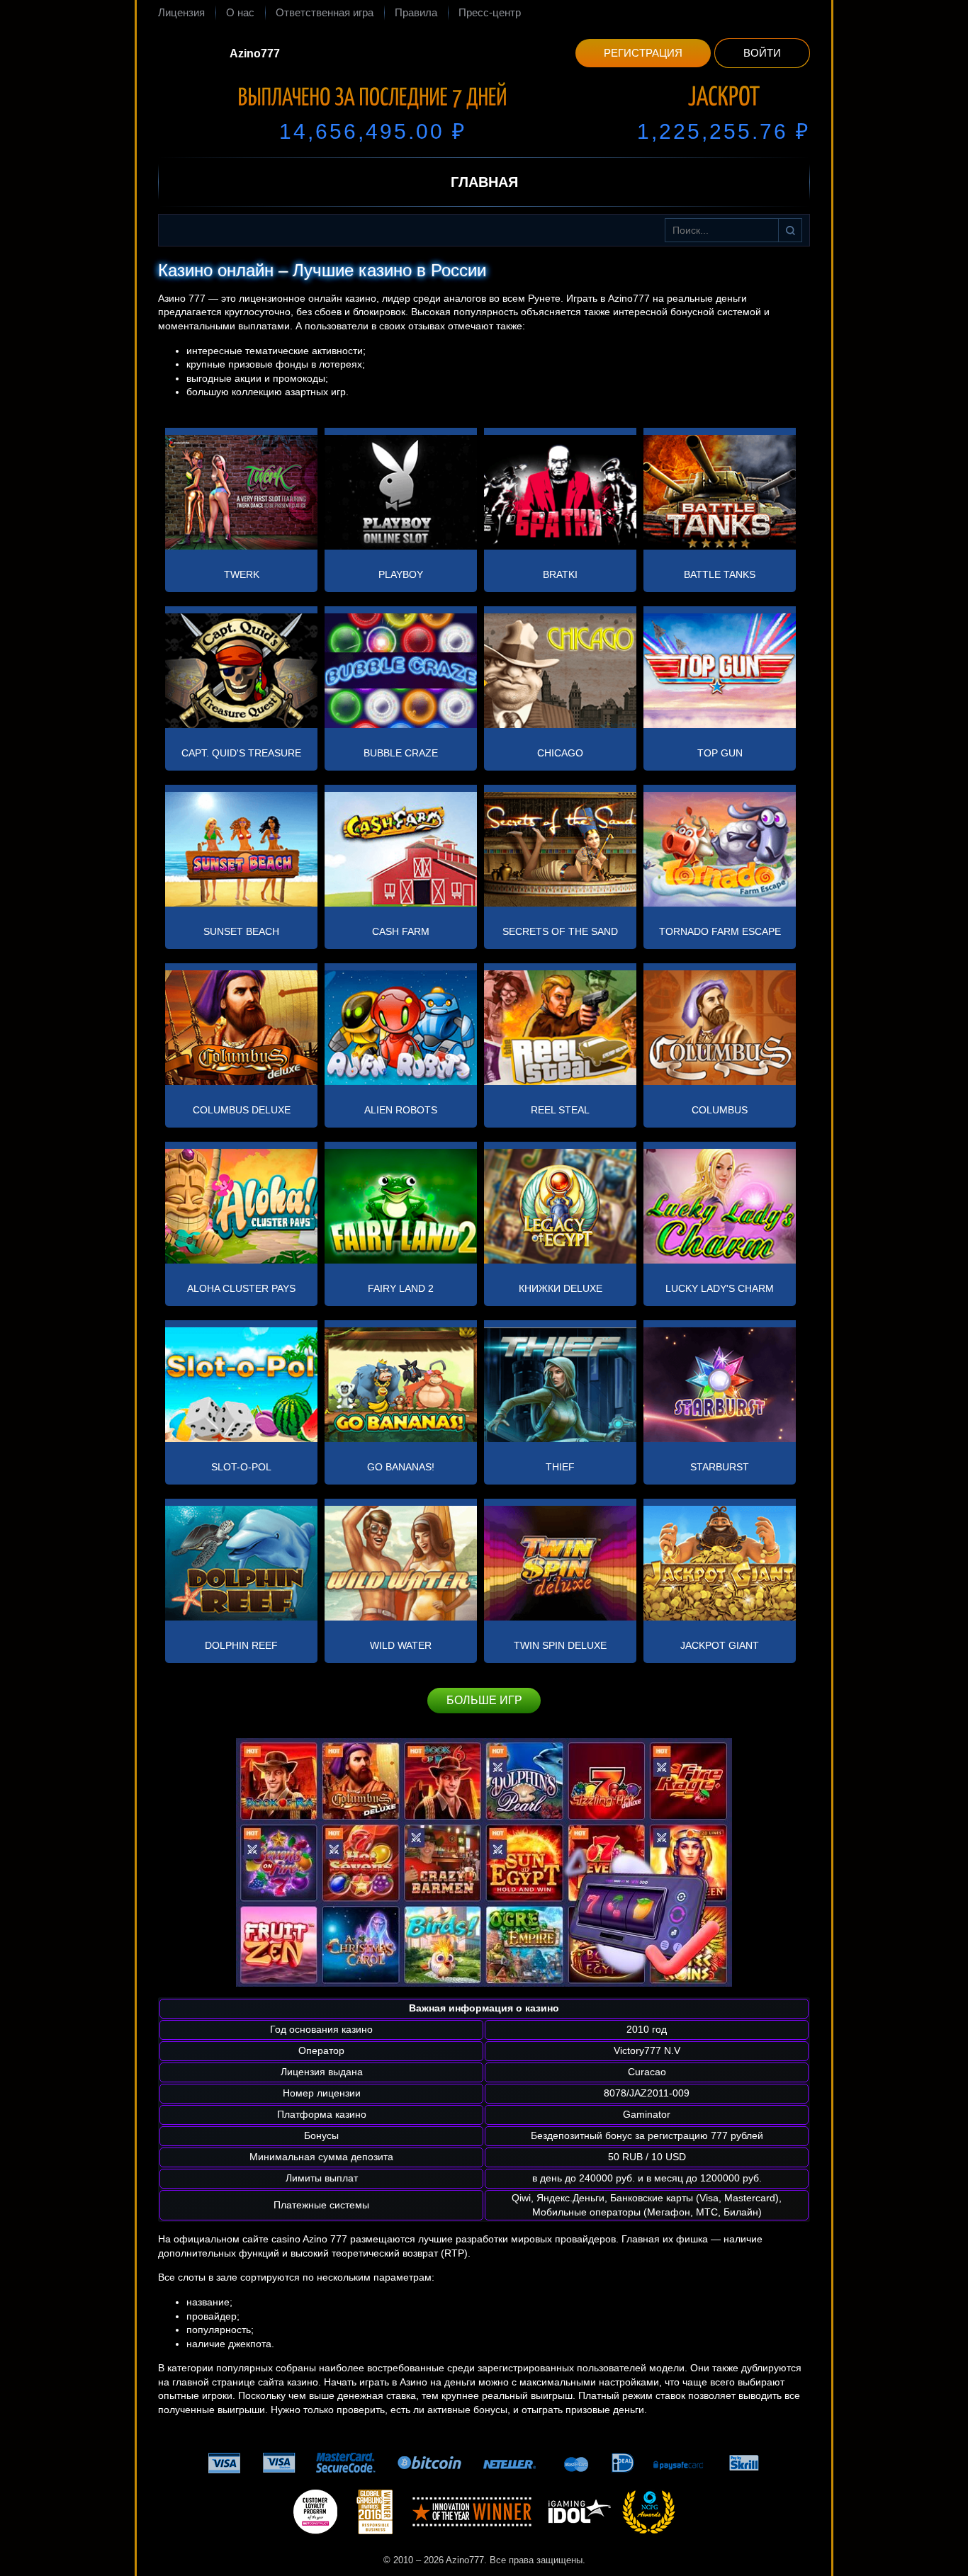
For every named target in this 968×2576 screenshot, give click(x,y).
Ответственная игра (325, 12)
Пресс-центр (490, 12)
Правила (416, 12)
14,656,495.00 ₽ (373, 131)
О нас (240, 12)
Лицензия (181, 12)
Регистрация (643, 53)
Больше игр (484, 1700)
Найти (790, 230)
